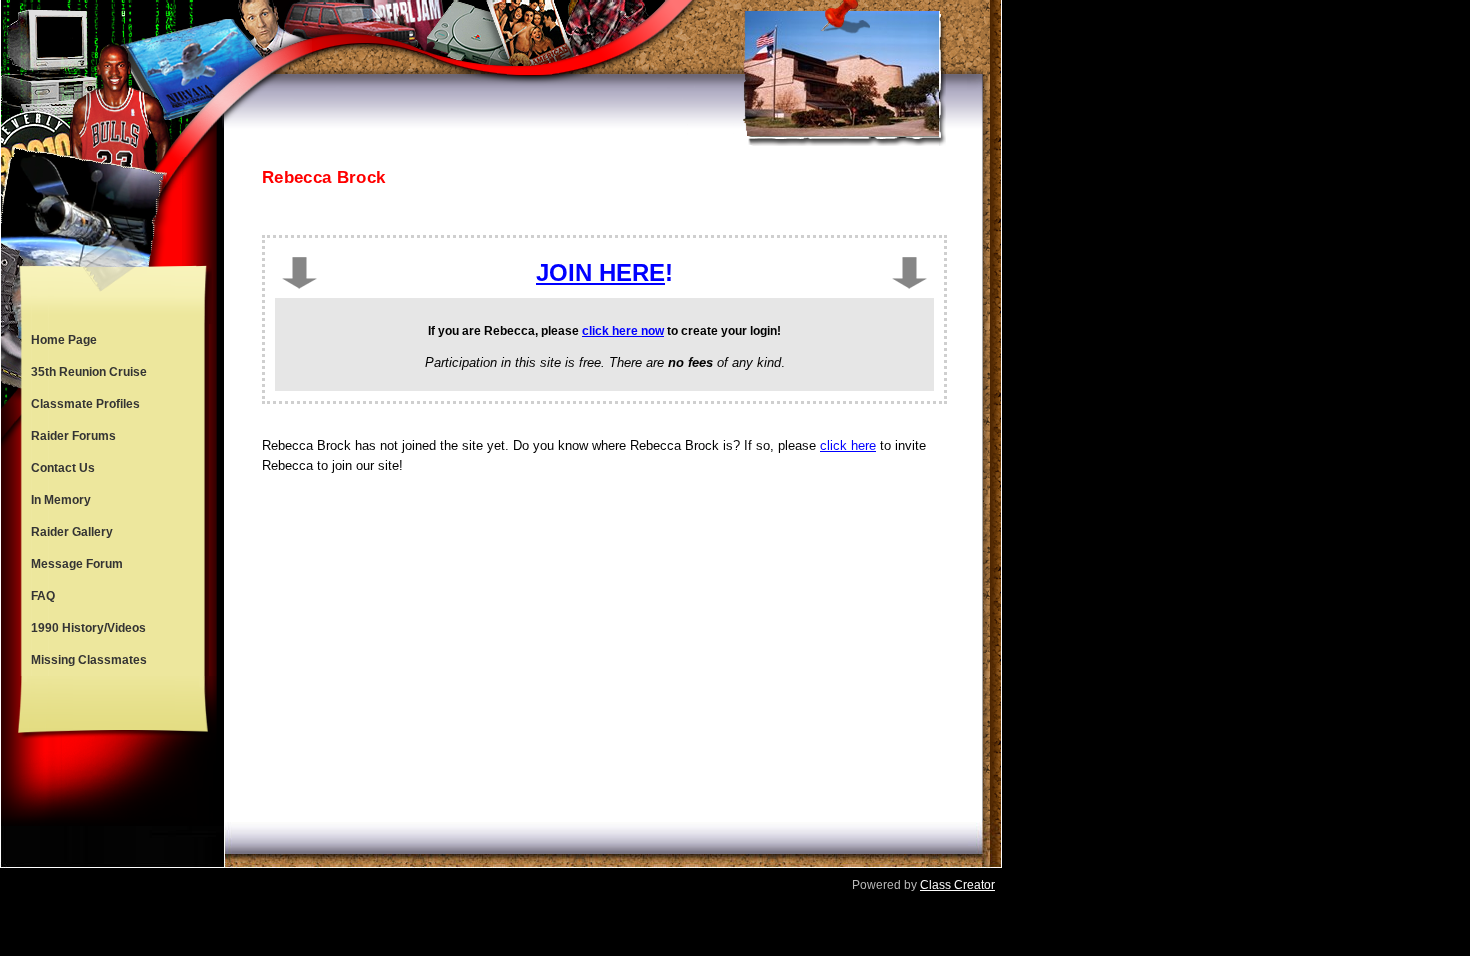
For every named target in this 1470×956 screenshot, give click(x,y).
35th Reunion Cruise (89, 372)
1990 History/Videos (88, 628)
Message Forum (77, 564)
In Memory (61, 500)
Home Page (64, 340)
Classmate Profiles (85, 404)
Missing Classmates (89, 660)
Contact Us (63, 468)
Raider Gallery (72, 532)
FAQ (43, 596)
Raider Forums (73, 436)
